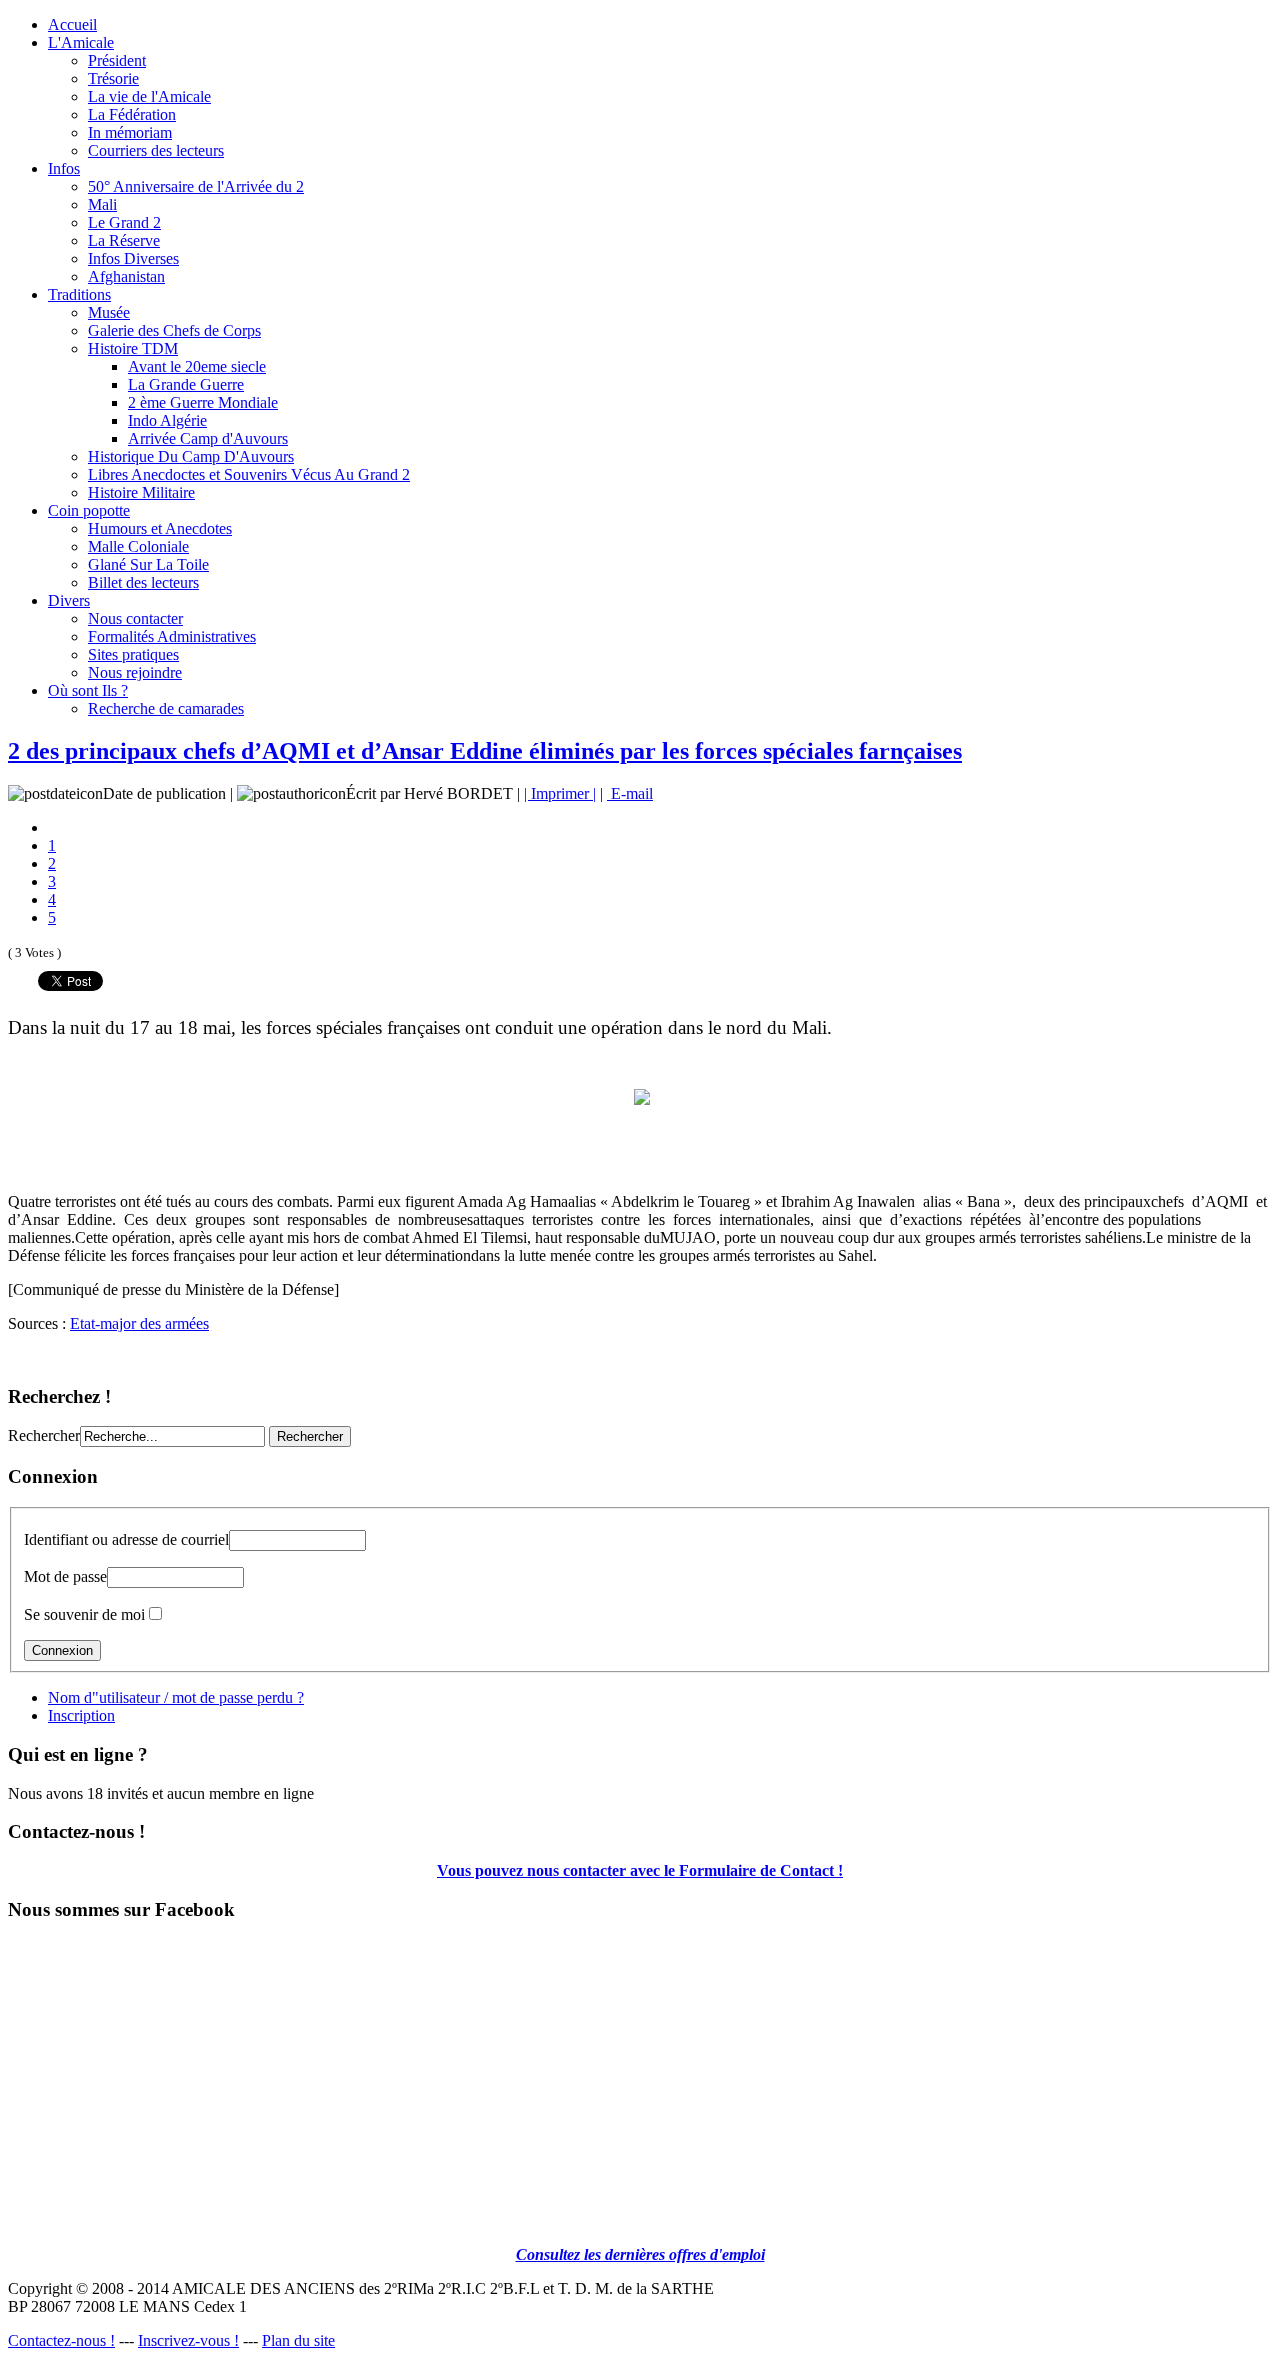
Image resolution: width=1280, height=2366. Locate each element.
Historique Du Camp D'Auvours (191, 456)
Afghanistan (126, 276)
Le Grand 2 (124, 222)
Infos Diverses (133, 258)
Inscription (81, 1715)
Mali (102, 204)
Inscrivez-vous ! (188, 2340)
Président (117, 60)
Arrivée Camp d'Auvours (208, 438)
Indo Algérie (167, 420)
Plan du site (298, 2340)
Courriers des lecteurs (156, 150)
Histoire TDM (133, 348)
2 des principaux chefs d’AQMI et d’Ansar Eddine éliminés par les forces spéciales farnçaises (485, 751)
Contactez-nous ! (61, 2340)
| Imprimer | (560, 793)
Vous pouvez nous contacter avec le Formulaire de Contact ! (640, 1870)
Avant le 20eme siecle (197, 366)
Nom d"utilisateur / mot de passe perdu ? (176, 1697)
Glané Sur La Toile (148, 564)
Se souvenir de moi (84, 1614)
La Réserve (124, 240)
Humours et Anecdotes (160, 528)
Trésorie (113, 78)
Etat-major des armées (139, 1323)
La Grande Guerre (186, 384)
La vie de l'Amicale (149, 96)
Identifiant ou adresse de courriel (126, 1539)
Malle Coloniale (138, 546)
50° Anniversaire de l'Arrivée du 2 (196, 186)
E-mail (630, 793)
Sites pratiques (133, 654)
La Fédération (132, 114)
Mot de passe (65, 1576)
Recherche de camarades (166, 708)
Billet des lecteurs (143, 582)
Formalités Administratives (172, 636)
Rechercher (44, 1435)
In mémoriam (130, 132)
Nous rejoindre (135, 672)
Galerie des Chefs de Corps (174, 330)
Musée (109, 312)
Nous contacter (135, 618)
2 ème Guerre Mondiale (203, 402)
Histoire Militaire (141, 492)
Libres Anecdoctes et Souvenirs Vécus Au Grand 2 (249, 474)
